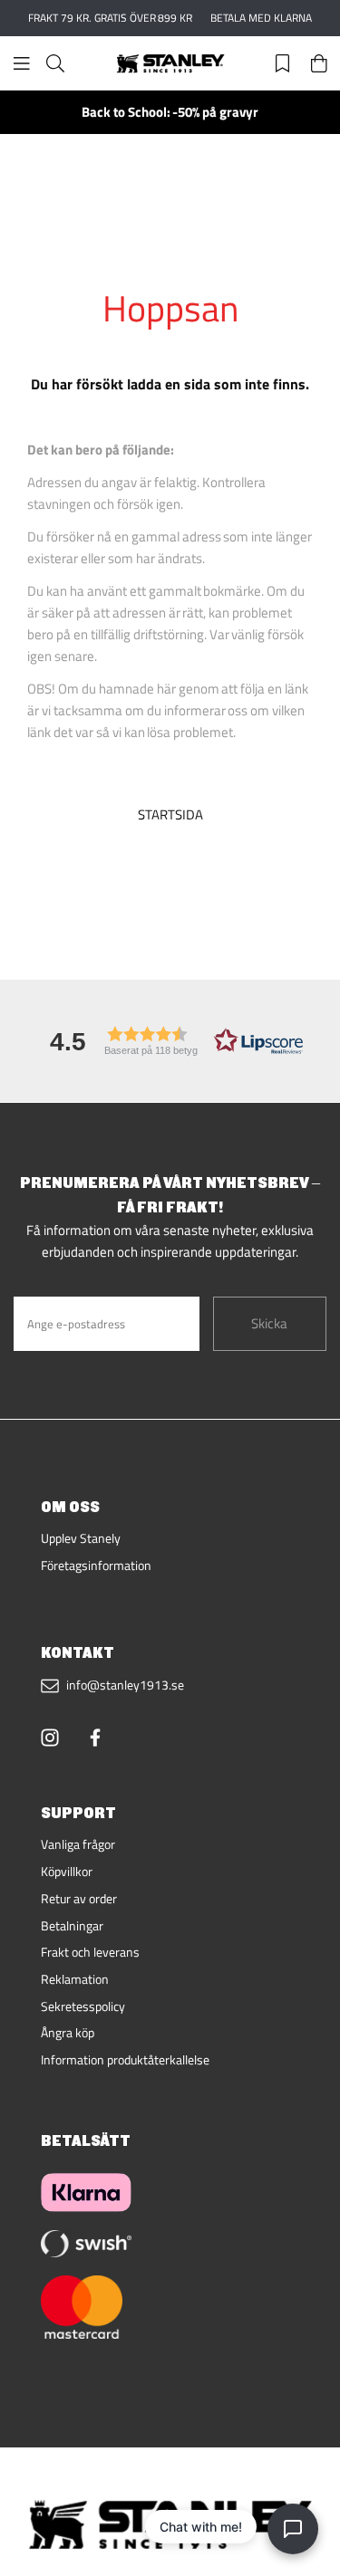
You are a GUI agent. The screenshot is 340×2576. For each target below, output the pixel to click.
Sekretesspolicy (83, 2006)
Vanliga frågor (78, 1844)
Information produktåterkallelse (125, 2060)
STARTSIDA (170, 815)
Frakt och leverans (90, 1952)
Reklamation (75, 1979)
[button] (170, 1041)
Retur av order (79, 1899)
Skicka (269, 1323)
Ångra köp (68, 2033)
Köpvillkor (67, 1872)
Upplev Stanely (81, 1538)
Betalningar (72, 1926)
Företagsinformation (96, 1566)
